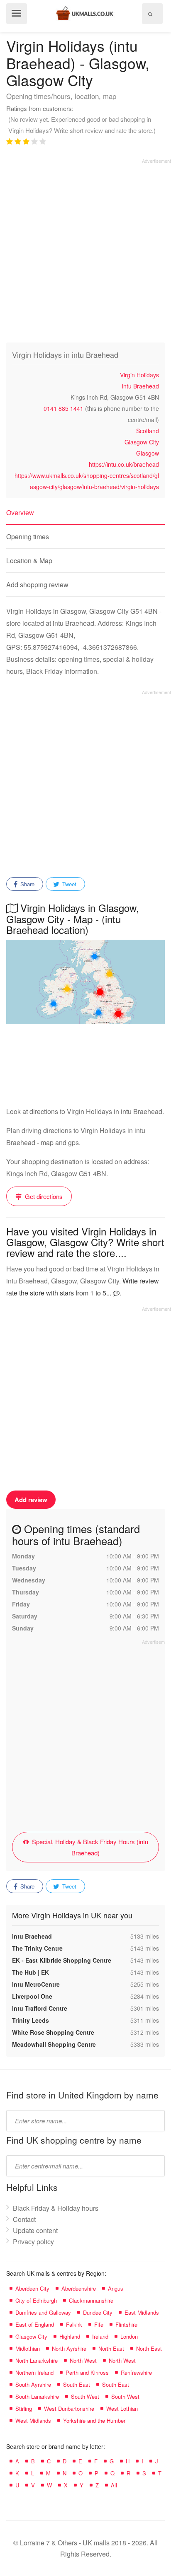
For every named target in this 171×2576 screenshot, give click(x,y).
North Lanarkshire (37, 2360)
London (129, 2336)
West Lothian (122, 2408)
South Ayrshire (33, 2384)
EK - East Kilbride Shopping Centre (62, 1960)
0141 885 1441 (64, 408)
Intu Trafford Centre (40, 2008)
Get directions (43, 1196)
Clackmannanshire (91, 2300)
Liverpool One (32, 1996)
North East (111, 2348)
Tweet (68, 884)
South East (77, 2384)
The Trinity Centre (37, 1948)
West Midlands (33, 2420)
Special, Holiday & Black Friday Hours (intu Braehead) (89, 1847)
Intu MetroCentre (36, 1984)
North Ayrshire (69, 2348)
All (114, 2485)
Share (27, 884)
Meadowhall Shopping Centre (54, 2044)
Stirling (24, 2408)
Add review (31, 1500)
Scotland (148, 431)
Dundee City (98, 2312)
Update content (35, 2230)
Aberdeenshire (79, 2288)
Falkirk (74, 2324)
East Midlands (142, 2312)
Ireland (100, 2336)
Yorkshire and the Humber (94, 2420)
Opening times (28, 537)
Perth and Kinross (87, 2372)
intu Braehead (140, 386)
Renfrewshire (136, 2372)
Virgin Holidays (139, 375)
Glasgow (148, 453)
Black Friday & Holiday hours (56, 2208)
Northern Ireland (34, 2372)
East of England (35, 2324)
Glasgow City (142, 442)
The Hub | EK (31, 1972)
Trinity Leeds (31, 2020)
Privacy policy (33, 2242)
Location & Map (29, 561)
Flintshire (126, 2324)
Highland (70, 2336)
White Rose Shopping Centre (53, 2032)
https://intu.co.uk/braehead (124, 464)
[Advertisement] (85, 249)
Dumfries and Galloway (43, 2312)
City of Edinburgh (36, 2300)
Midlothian (28, 2348)
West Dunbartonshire (69, 2408)
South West (85, 2396)
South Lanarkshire (37, 2396)
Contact (24, 2219)
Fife (99, 2324)
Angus (116, 2288)
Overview (20, 513)
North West (83, 2360)
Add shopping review (37, 585)
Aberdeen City (32, 2288)
